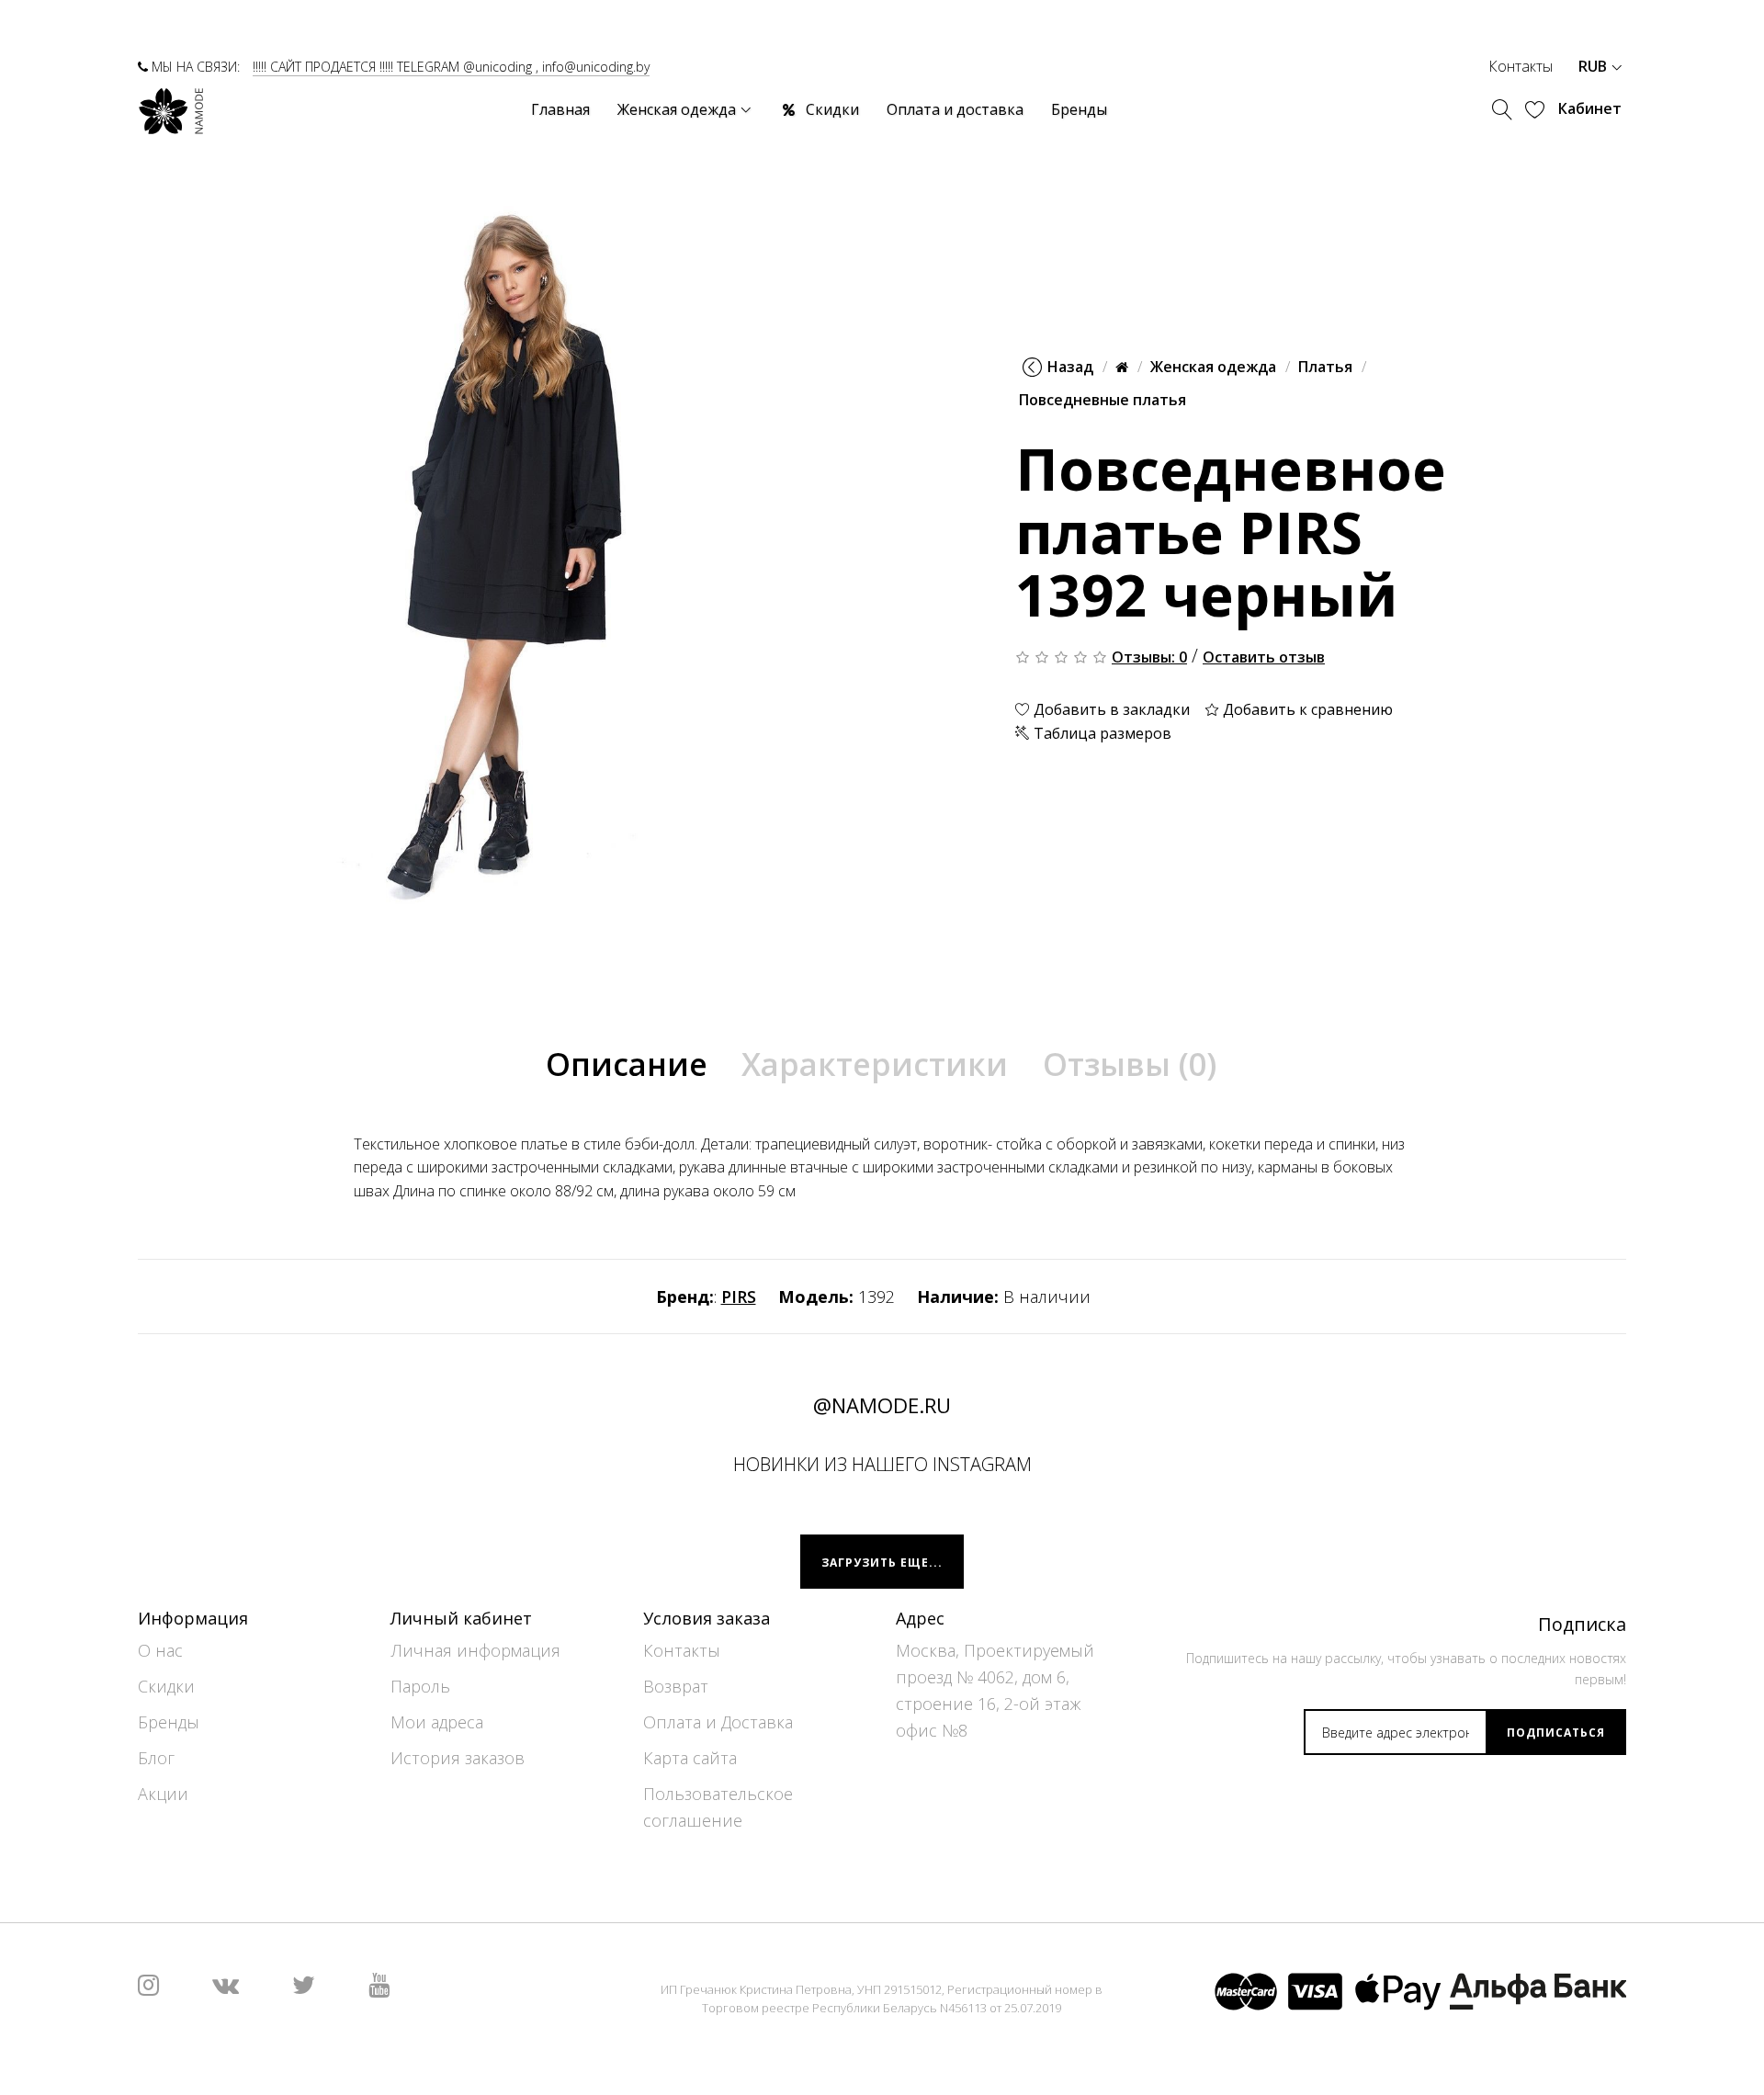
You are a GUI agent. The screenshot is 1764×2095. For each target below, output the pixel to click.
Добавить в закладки (1110, 709)
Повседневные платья (1102, 400)
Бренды (169, 1722)
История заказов (458, 1758)
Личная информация (475, 1650)
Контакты (1521, 66)
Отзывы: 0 (1149, 657)
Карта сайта (690, 1758)
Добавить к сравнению (1306, 709)
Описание (627, 1064)
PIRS (739, 1297)
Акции (163, 1794)
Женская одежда (1213, 367)
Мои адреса (437, 1722)
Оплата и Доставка (718, 1722)
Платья (1325, 367)
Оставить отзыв (1264, 657)
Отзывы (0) (1130, 1064)
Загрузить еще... (882, 1563)
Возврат (676, 1686)
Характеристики (875, 1064)
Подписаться (1556, 1733)
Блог (156, 1758)
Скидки (166, 1686)
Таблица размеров (1101, 733)
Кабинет (1590, 108)
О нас (160, 1650)
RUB (1594, 66)
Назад (1070, 367)
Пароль (420, 1686)
